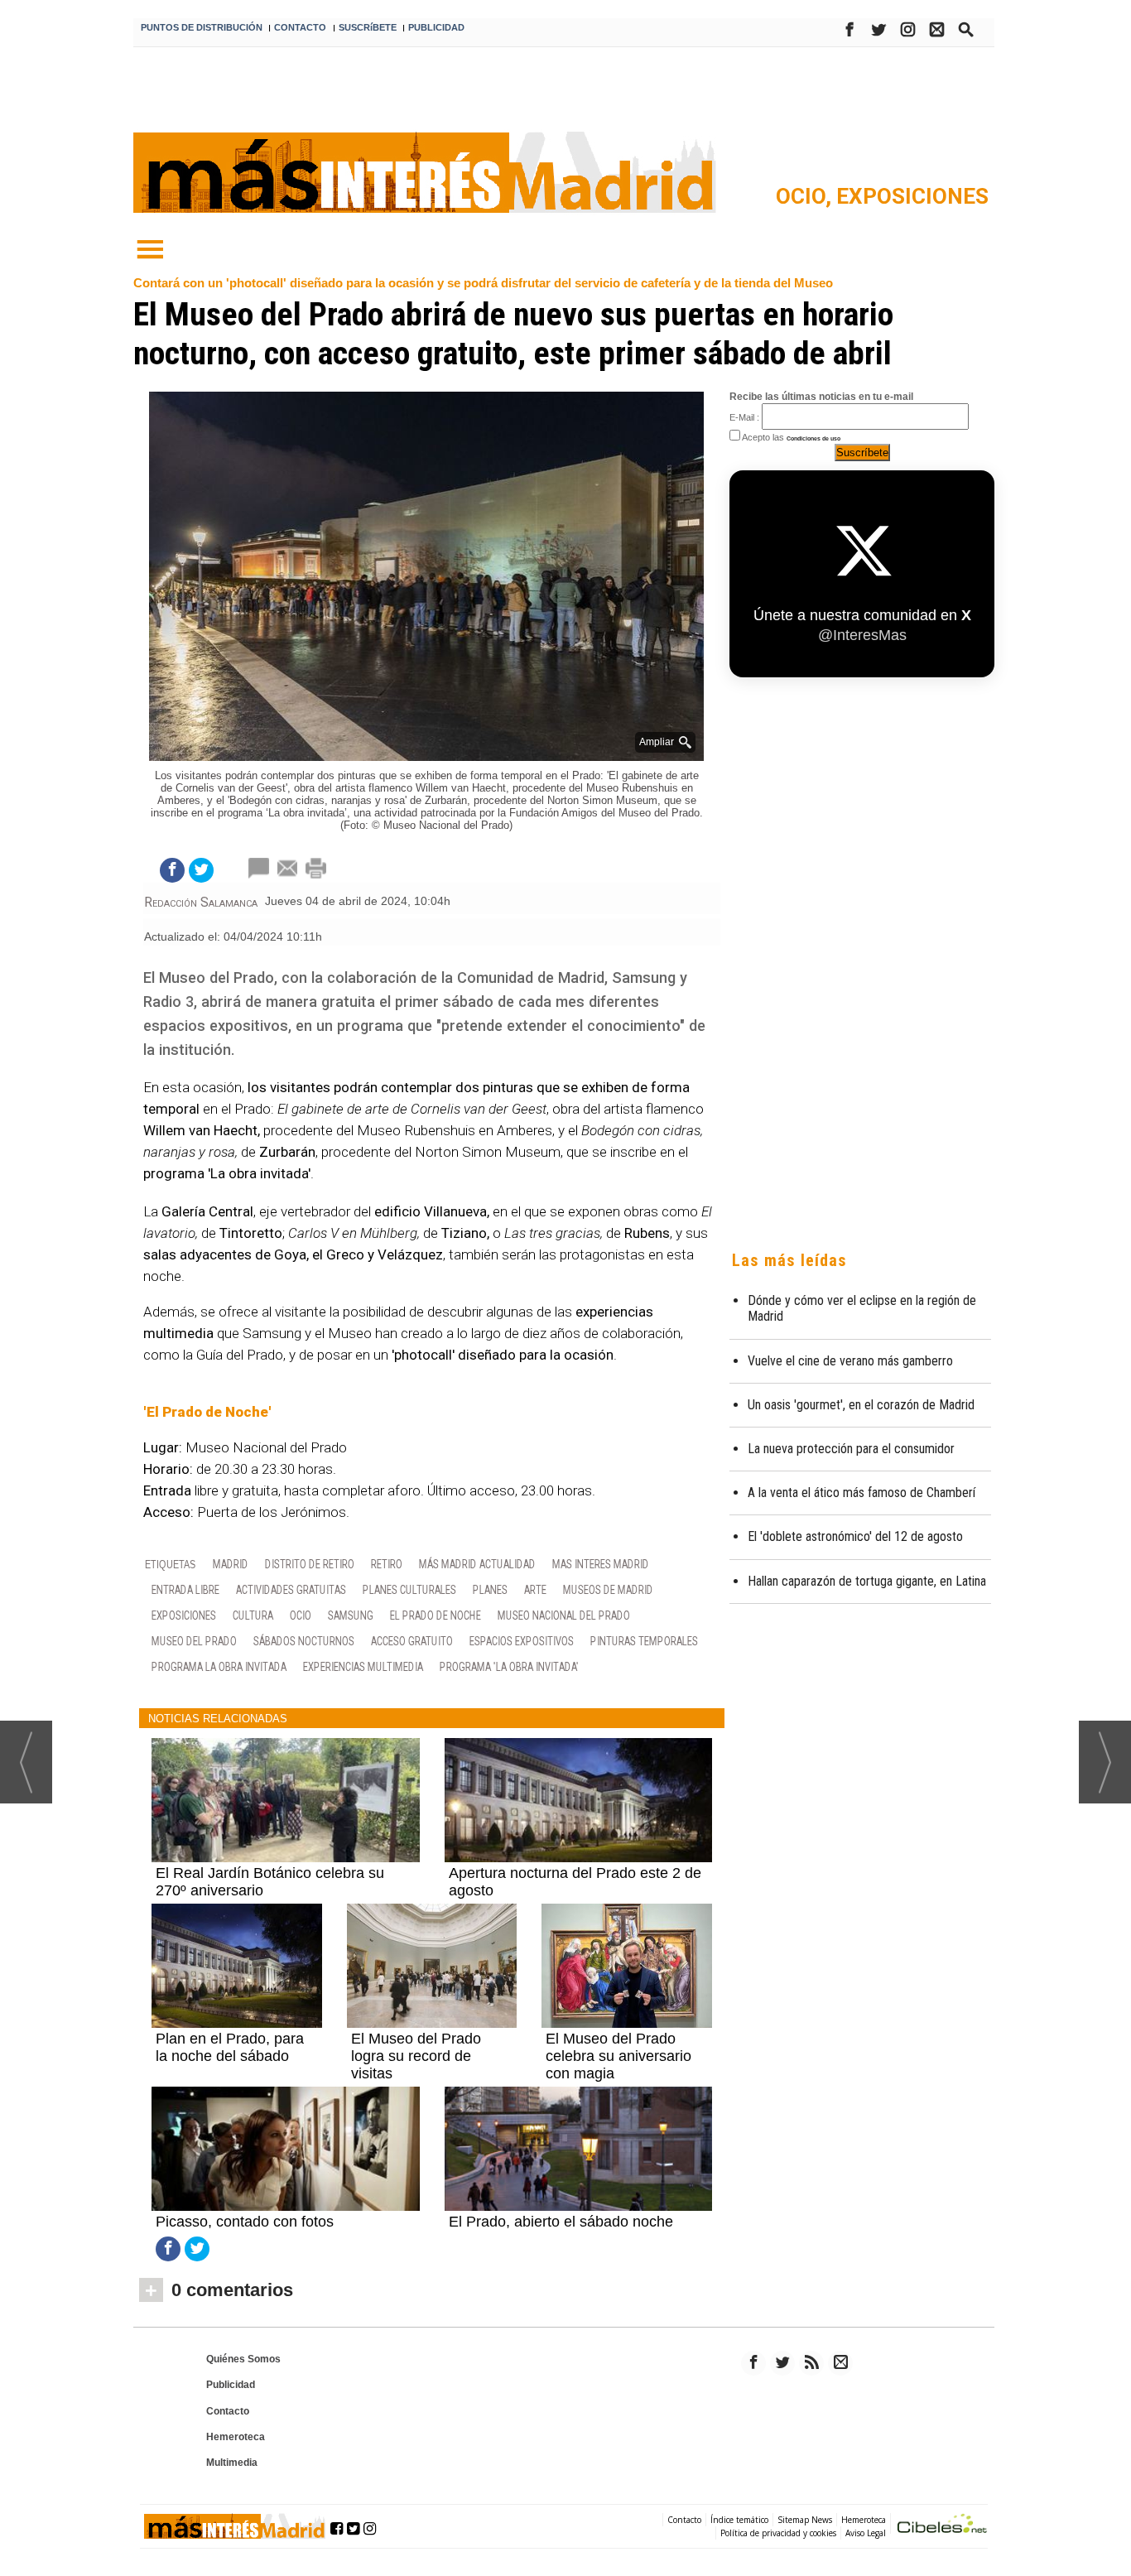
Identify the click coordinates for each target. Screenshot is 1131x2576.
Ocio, (806, 196)
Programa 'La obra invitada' (509, 1666)
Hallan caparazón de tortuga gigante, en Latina (867, 1581)
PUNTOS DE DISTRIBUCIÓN (202, 27)
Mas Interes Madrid (601, 1564)
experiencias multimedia (363, 1666)
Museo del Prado (194, 1641)
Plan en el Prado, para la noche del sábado (230, 2047)
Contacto (228, 2411)
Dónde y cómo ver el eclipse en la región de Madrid (862, 1308)
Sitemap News (805, 2520)
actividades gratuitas (291, 1589)
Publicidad (231, 2385)
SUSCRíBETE (368, 27)
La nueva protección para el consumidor (851, 1449)
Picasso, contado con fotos (245, 2222)
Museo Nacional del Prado (564, 1615)
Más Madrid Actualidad (477, 1564)
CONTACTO (300, 27)
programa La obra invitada (219, 1666)
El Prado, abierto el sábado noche (561, 2222)
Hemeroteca (236, 2437)
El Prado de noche (436, 1615)
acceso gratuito (412, 1641)
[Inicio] (150, 250)
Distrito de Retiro (310, 1564)
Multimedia (232, 2463)
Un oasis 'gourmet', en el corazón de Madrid (861, 1405)
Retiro (387, 1564)
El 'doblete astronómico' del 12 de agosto (855, 1536)
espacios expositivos (522, 1641)
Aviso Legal (866, 2533)
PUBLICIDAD (436, 27)
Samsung (351, 1615)
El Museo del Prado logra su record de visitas (416, 2056)
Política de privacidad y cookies (778, 2533)
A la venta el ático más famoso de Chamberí (861, 1493)
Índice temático (739, 2520)
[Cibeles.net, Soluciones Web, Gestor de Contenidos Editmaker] (942, 2526)
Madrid (231, 1564)
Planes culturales (409, 1589)
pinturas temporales (644, 1641)
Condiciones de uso (813, 438)
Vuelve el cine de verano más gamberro (850, 1361)
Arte (535, 1589)
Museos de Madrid (608, 1589)
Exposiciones (912, 196)
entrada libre (185, 1589)
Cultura (253, 1615)
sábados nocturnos (304, 1641)
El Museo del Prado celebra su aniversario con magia (618, 2056)
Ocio (301, 1615)
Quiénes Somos (243, 2359)
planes (490, 1589)
